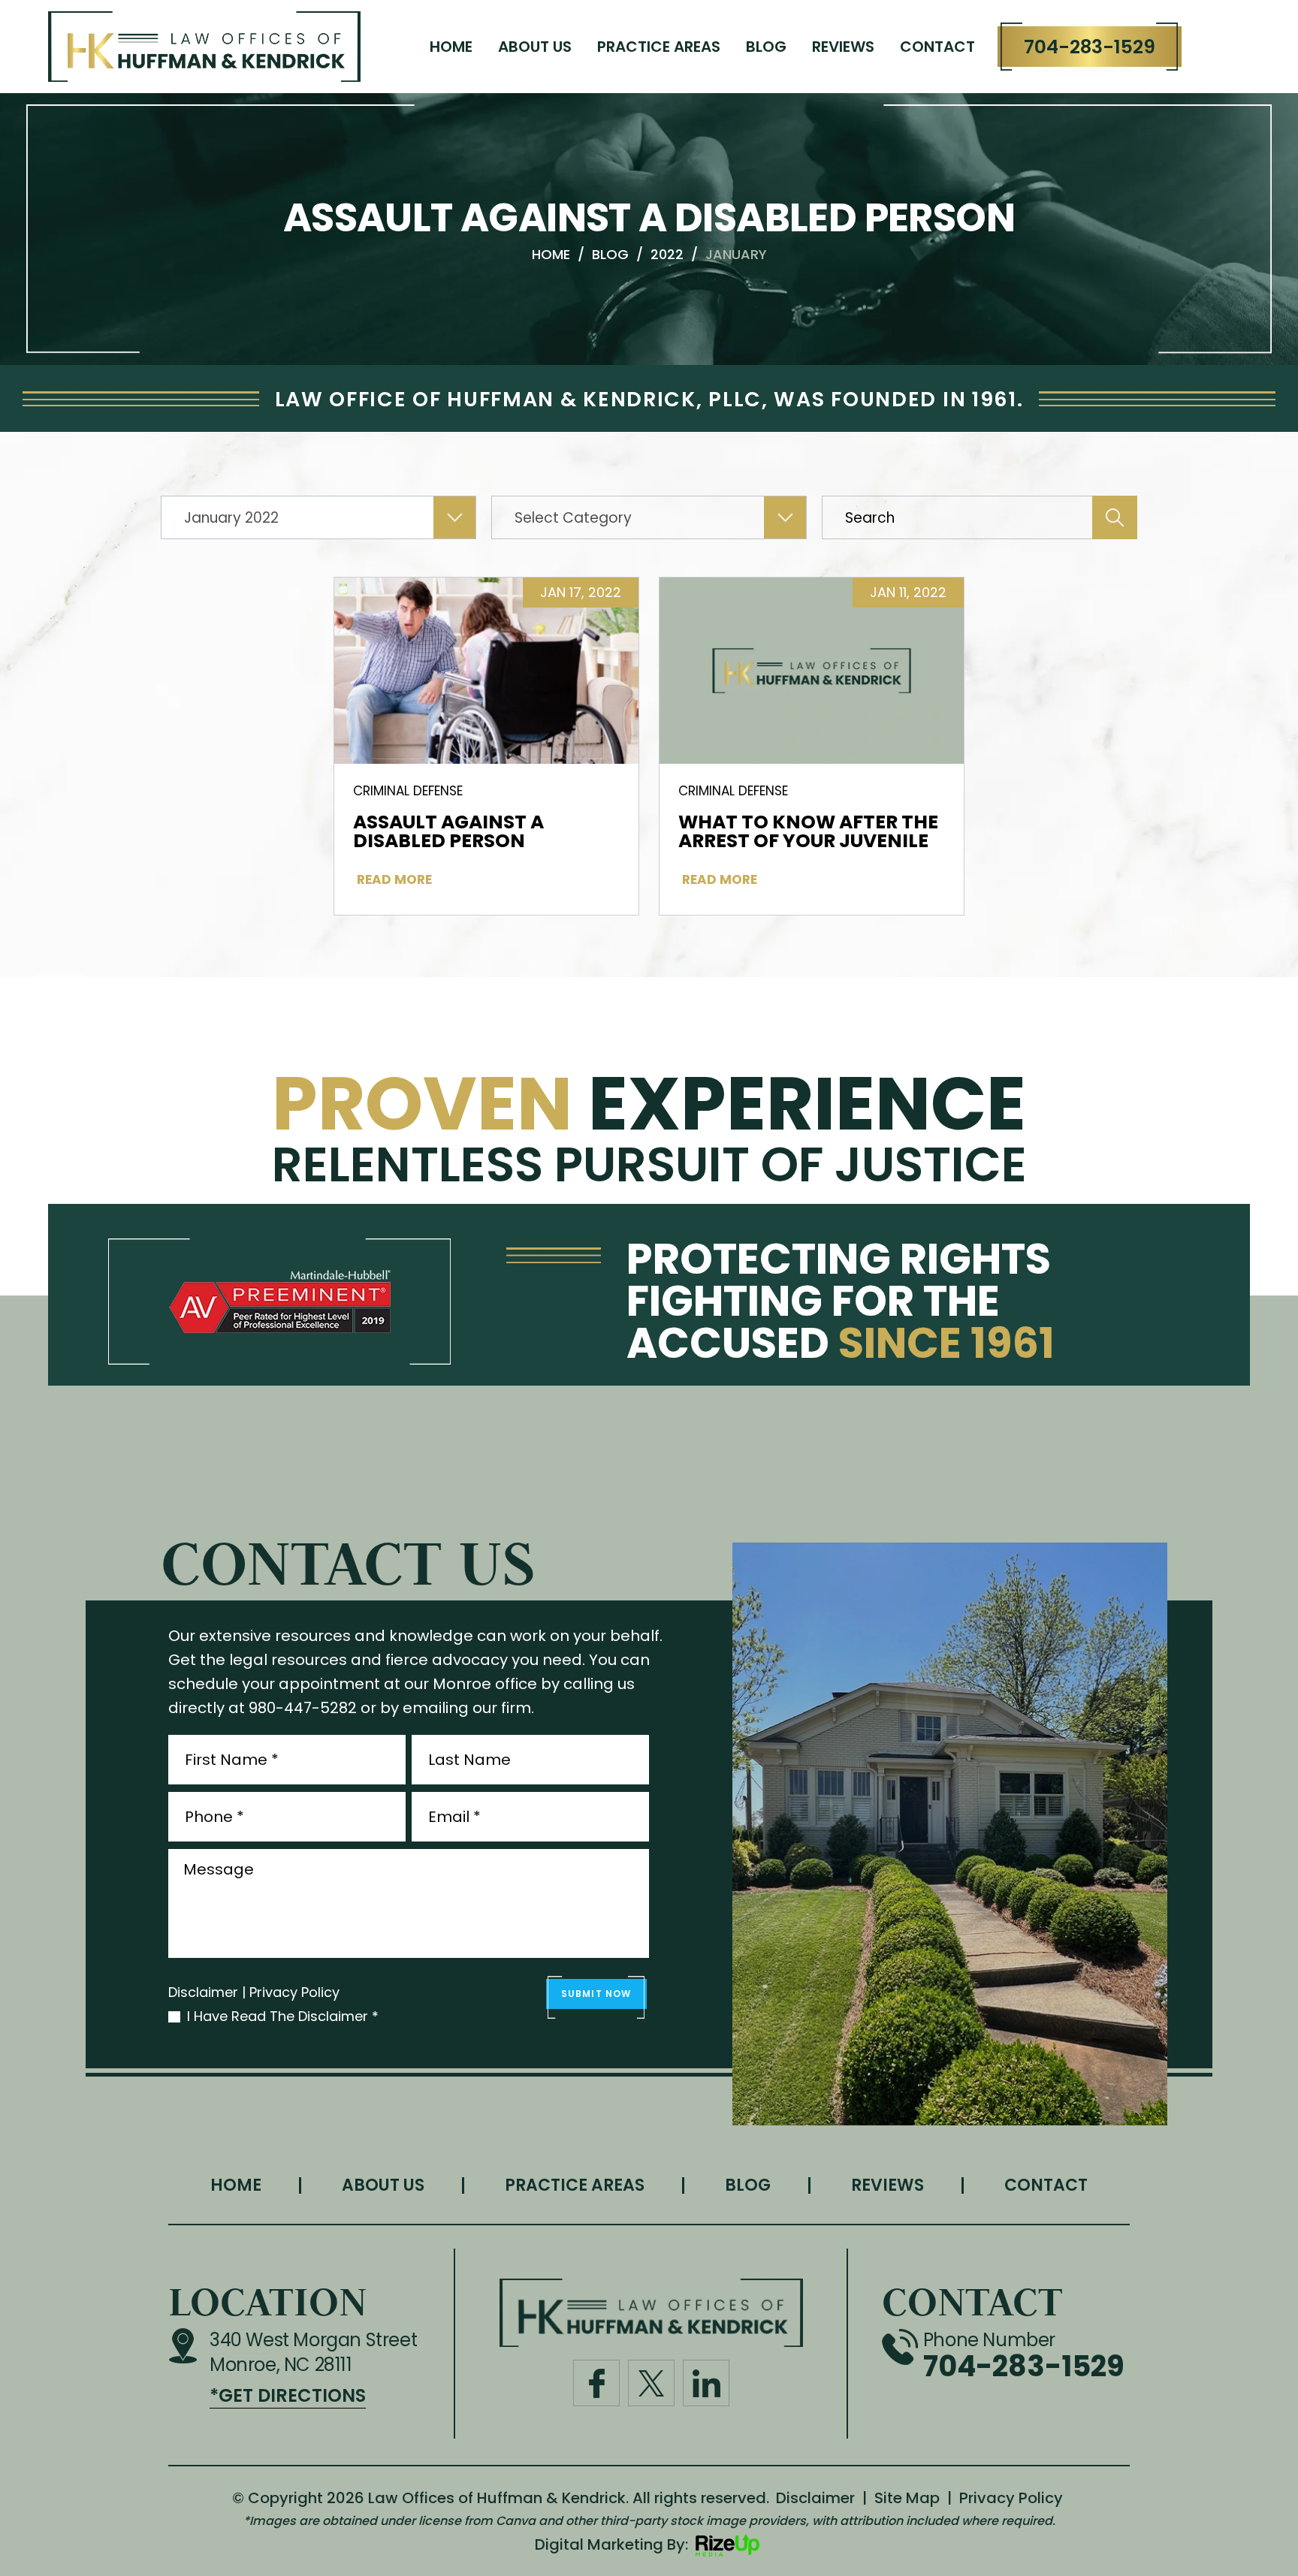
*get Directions (288, 2395)
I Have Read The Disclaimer (283, 2016)
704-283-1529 (1090, 47)
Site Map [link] (907, 2498)
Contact (937, 47)
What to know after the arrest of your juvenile (808, 831)
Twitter (651, 2383)
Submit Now (596, 1994)
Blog (766, 47)
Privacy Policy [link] (1011, 2498)
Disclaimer (203, 1992)
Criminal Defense (408, 791)
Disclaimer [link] (815, 2498)
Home (451, 47)
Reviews (843, 47)
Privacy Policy (294, 1992)
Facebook (596, 2383)
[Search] (1115, 517)
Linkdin (706, 2383)
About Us (535, 47)
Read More (394, 880)
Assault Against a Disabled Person (448, 831)
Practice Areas (659, 47)
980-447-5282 (303, 1708)
